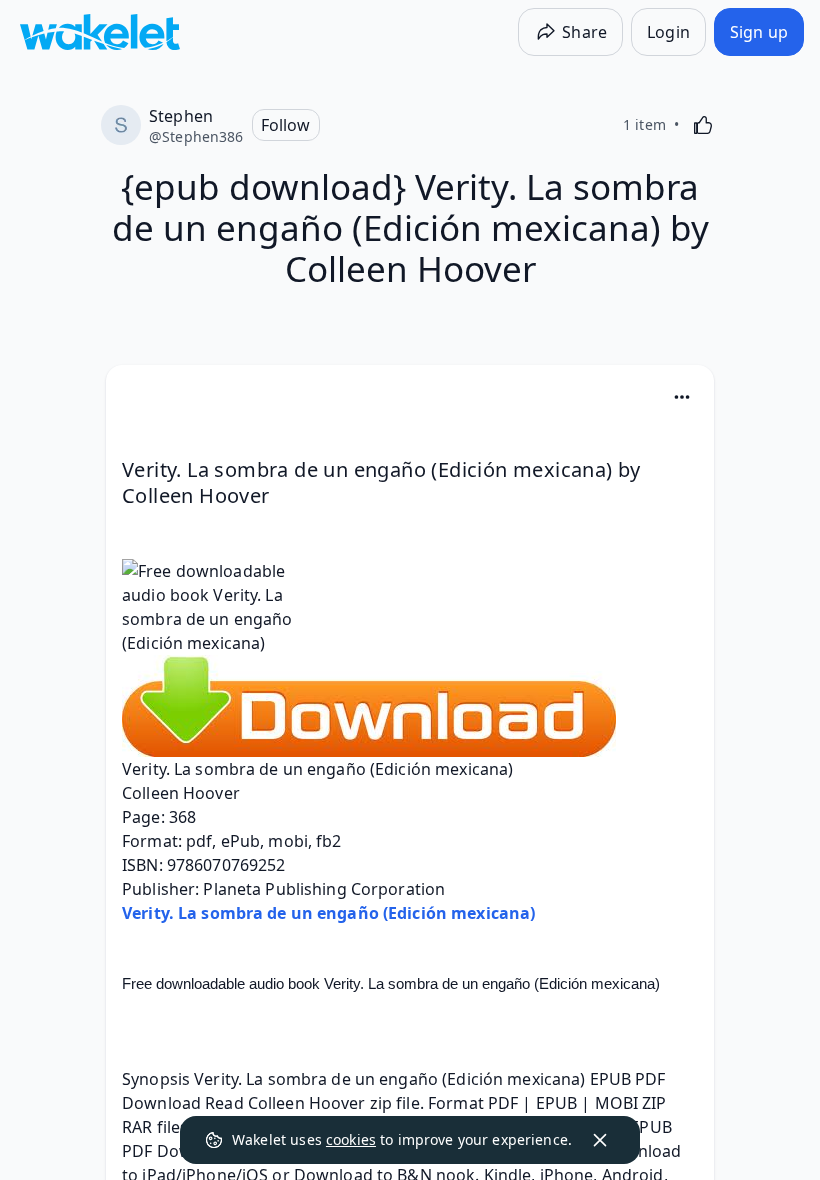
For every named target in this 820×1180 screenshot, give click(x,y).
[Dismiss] (600, 1140)
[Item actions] (682, 397)
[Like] (703, 125)
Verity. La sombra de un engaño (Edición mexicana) (328, 913)
